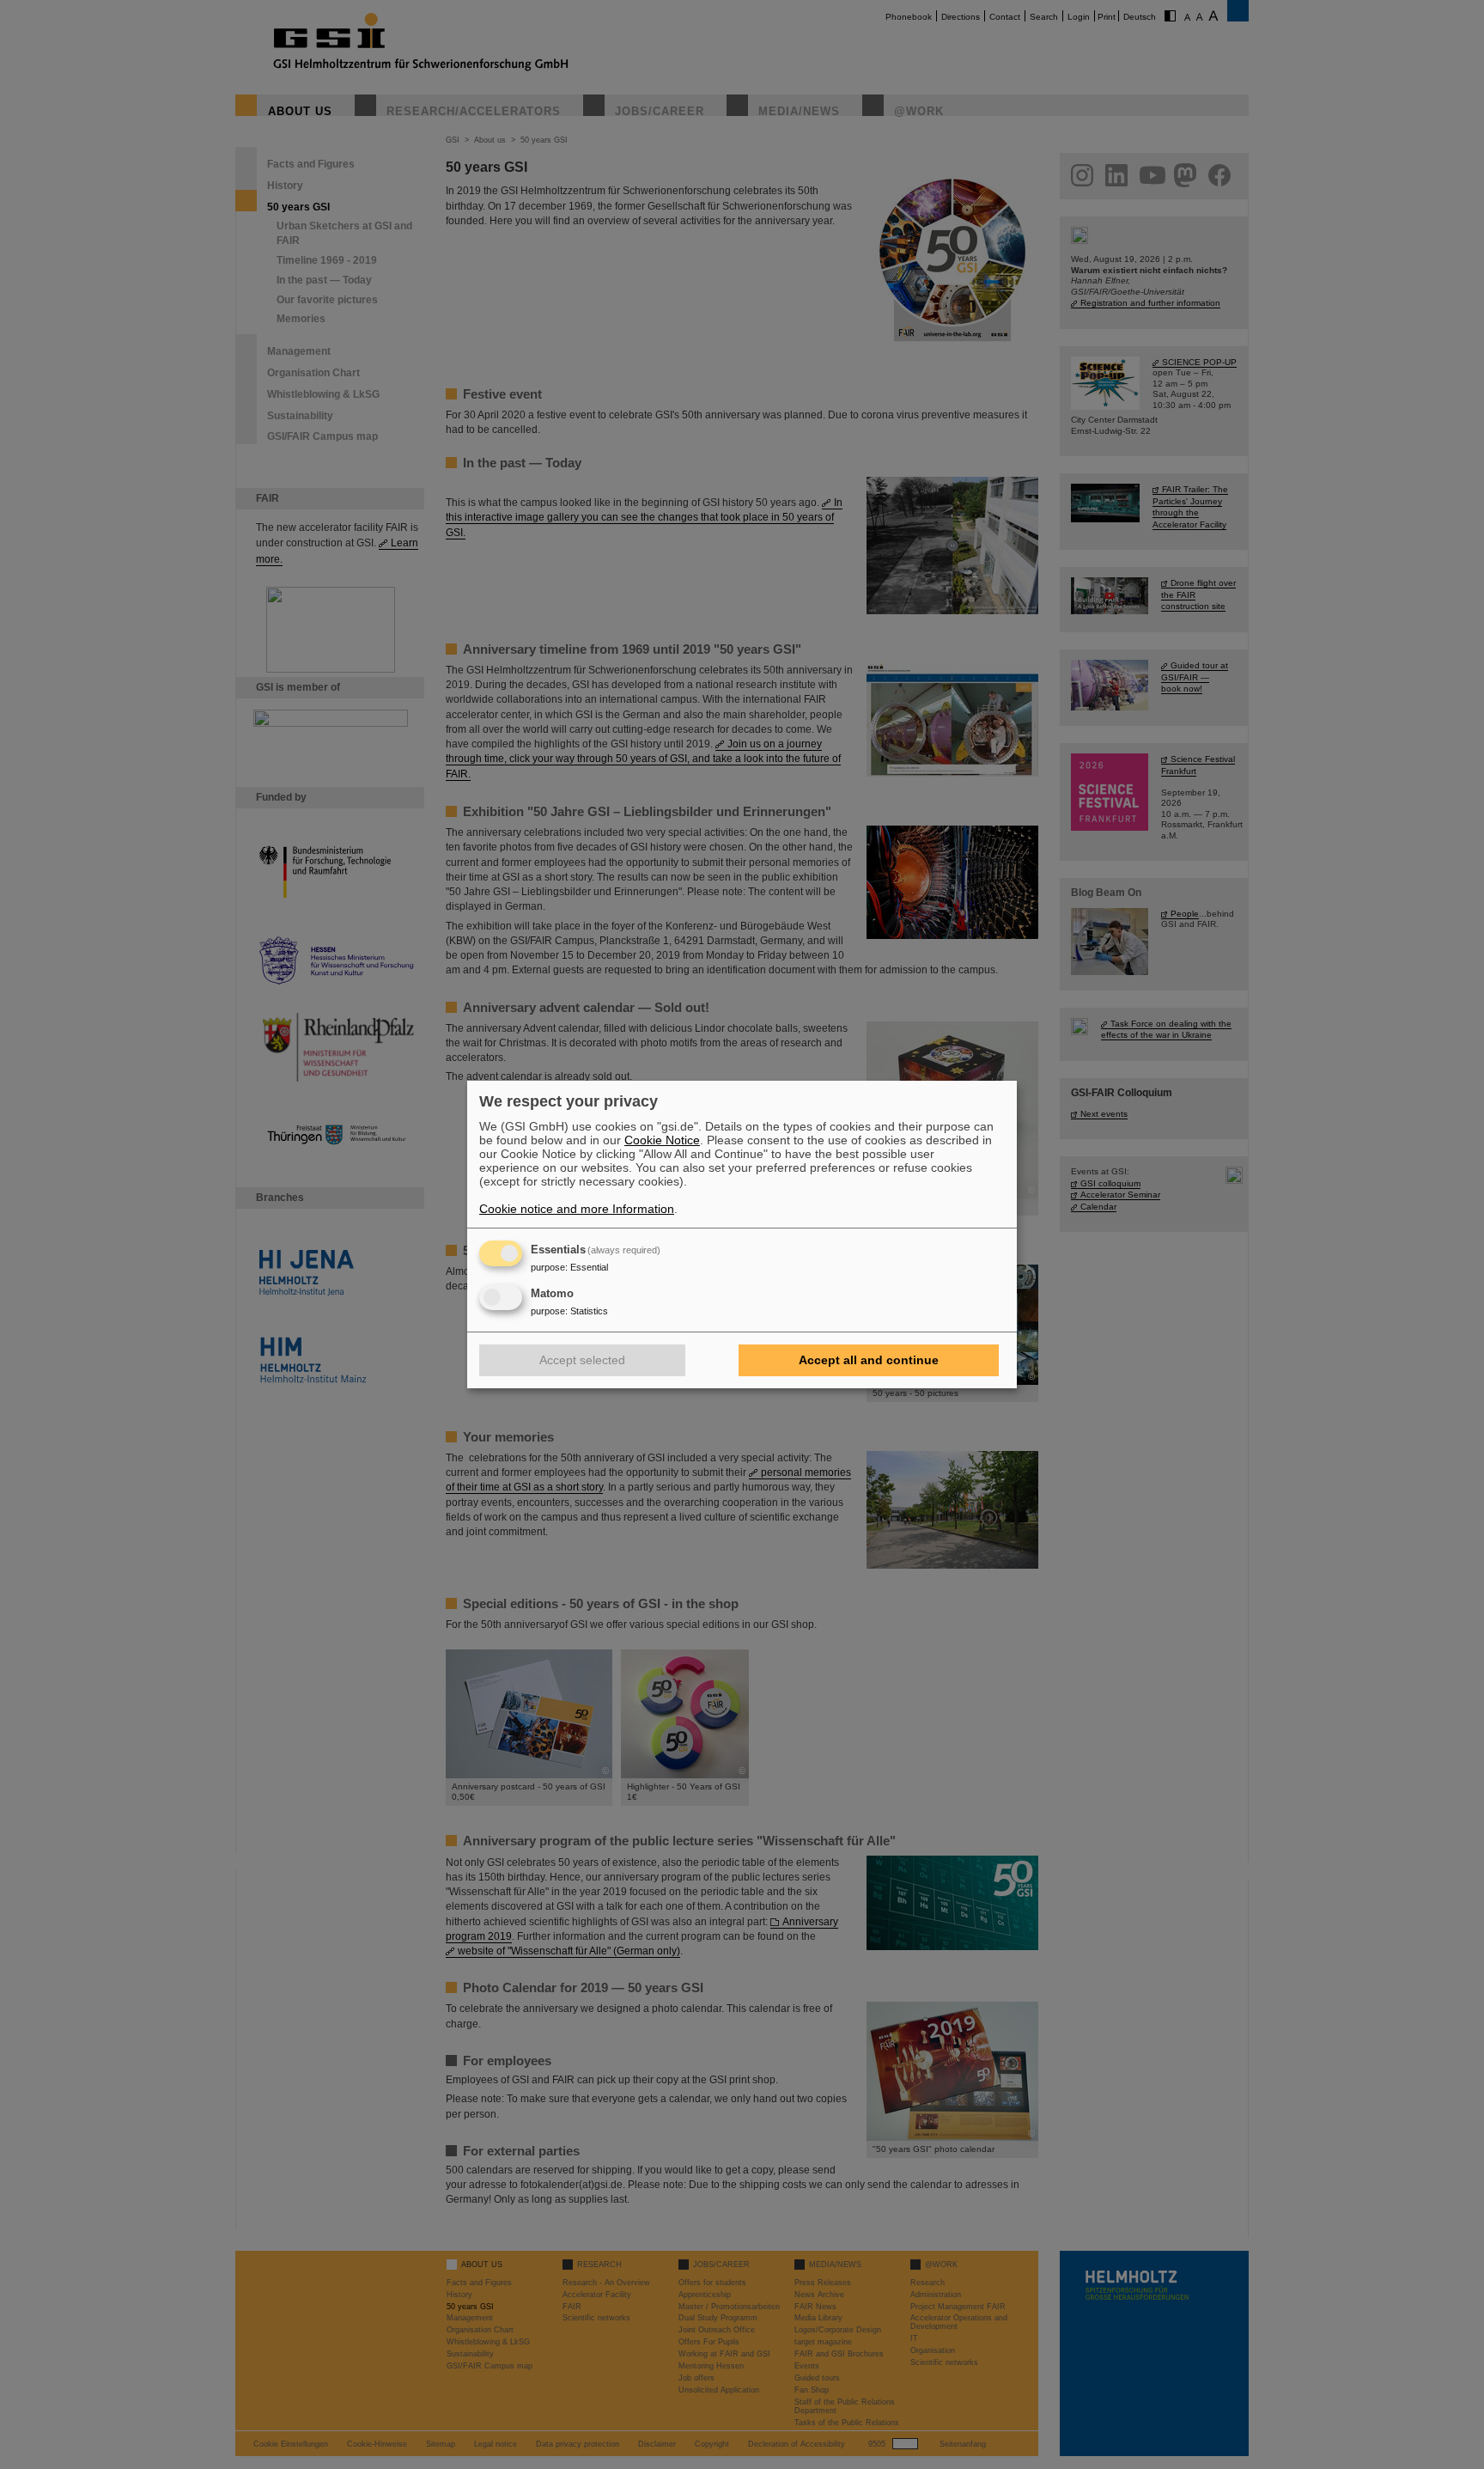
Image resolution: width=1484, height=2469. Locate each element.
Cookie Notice (662, 1140)
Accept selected (582, 1360)
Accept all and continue (869, 1360)
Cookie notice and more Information (577, 1209)
